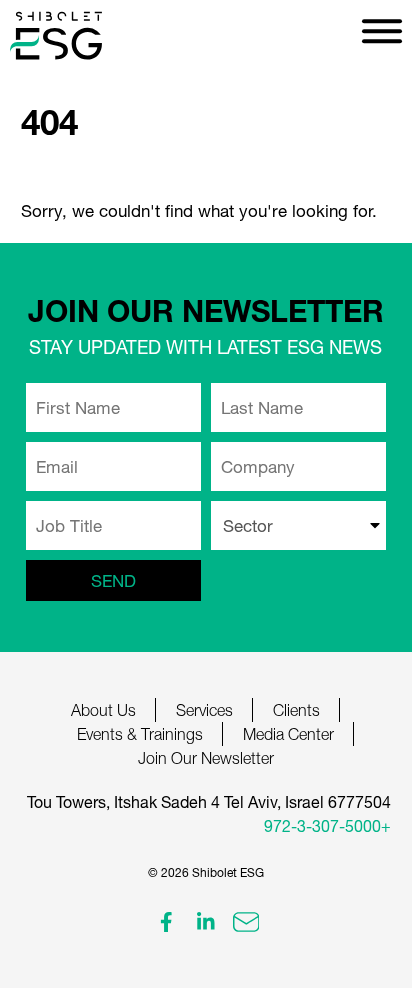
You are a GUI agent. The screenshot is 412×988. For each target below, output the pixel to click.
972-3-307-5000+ (327, 825)
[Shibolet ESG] (79, 35)
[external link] (166, 922)
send (113, 580)
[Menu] (382, 30)
